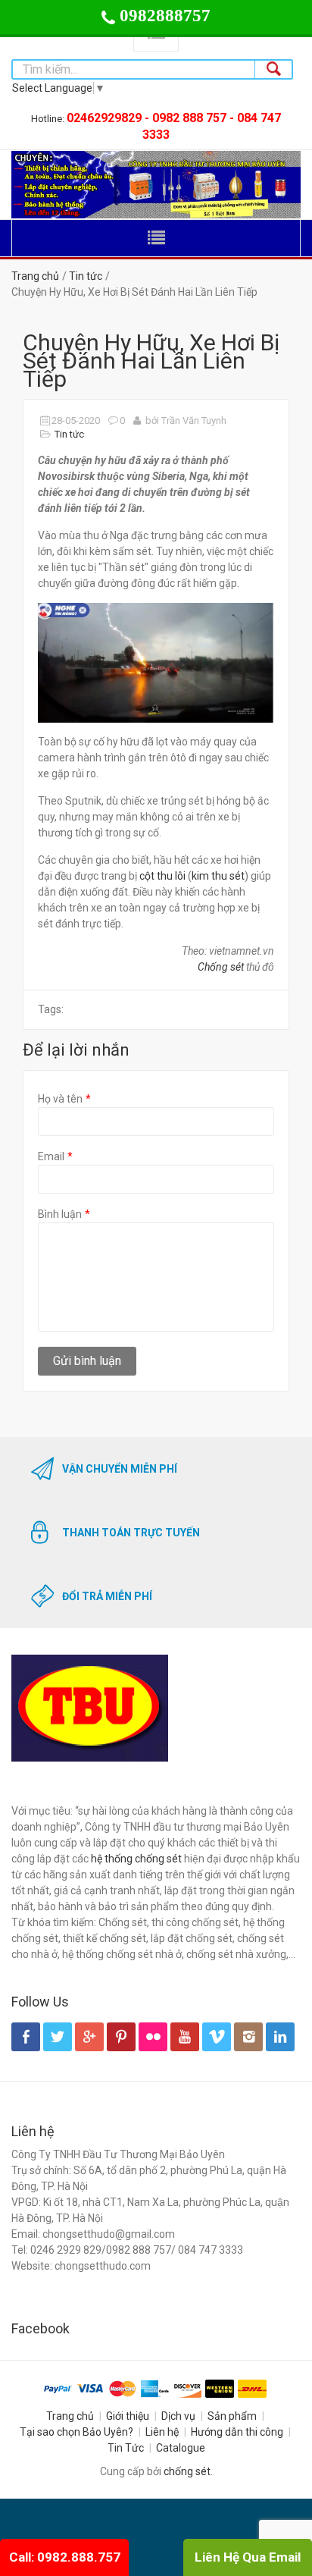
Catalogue (181, 2448)
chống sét (187, 2471)
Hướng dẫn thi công (237, 2432)
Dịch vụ (178, 2416)
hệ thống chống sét (136, 1859)
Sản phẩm (232, 2416)
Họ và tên (60, 1099)
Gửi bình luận (87, 1361)
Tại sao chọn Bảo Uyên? (76, 2432)
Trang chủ (35, 276)
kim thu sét (218, 876)
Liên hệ (162, 2432)
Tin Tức (126, 2448)
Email (51, 1156)
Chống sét (221, 967)
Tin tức (86, 276)
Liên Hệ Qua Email (248, 2557)
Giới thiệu (128, 2416)
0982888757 (163, 16)
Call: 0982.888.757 (65, 2557)
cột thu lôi (162, 876)
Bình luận (60, 1214)
